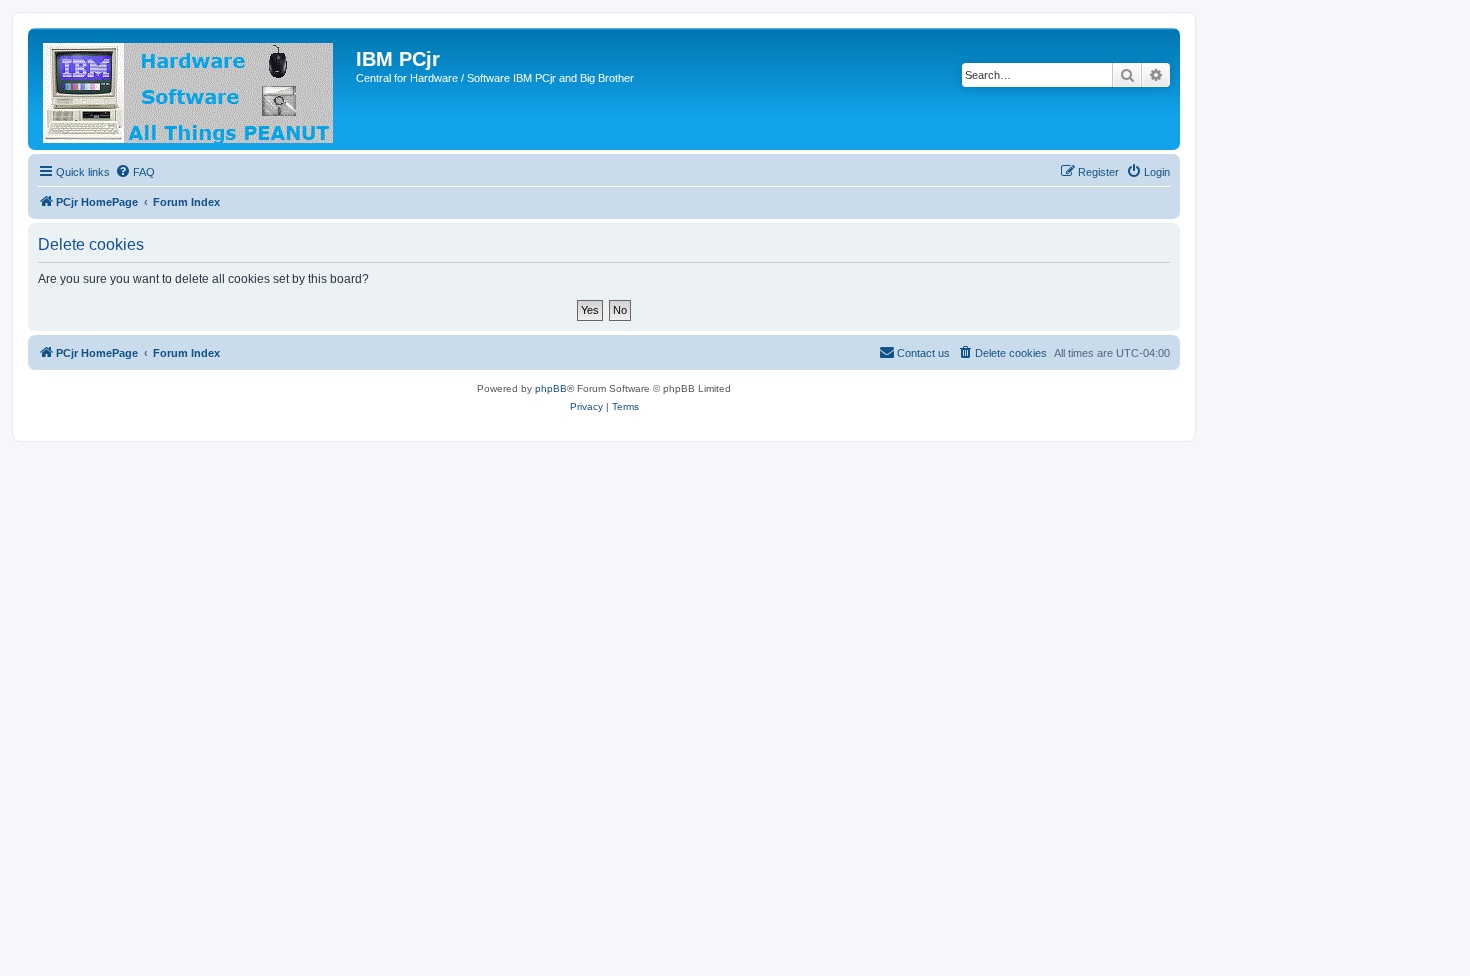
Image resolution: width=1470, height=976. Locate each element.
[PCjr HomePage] (194, 89)
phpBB (551, 388)
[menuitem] (135, 172)
